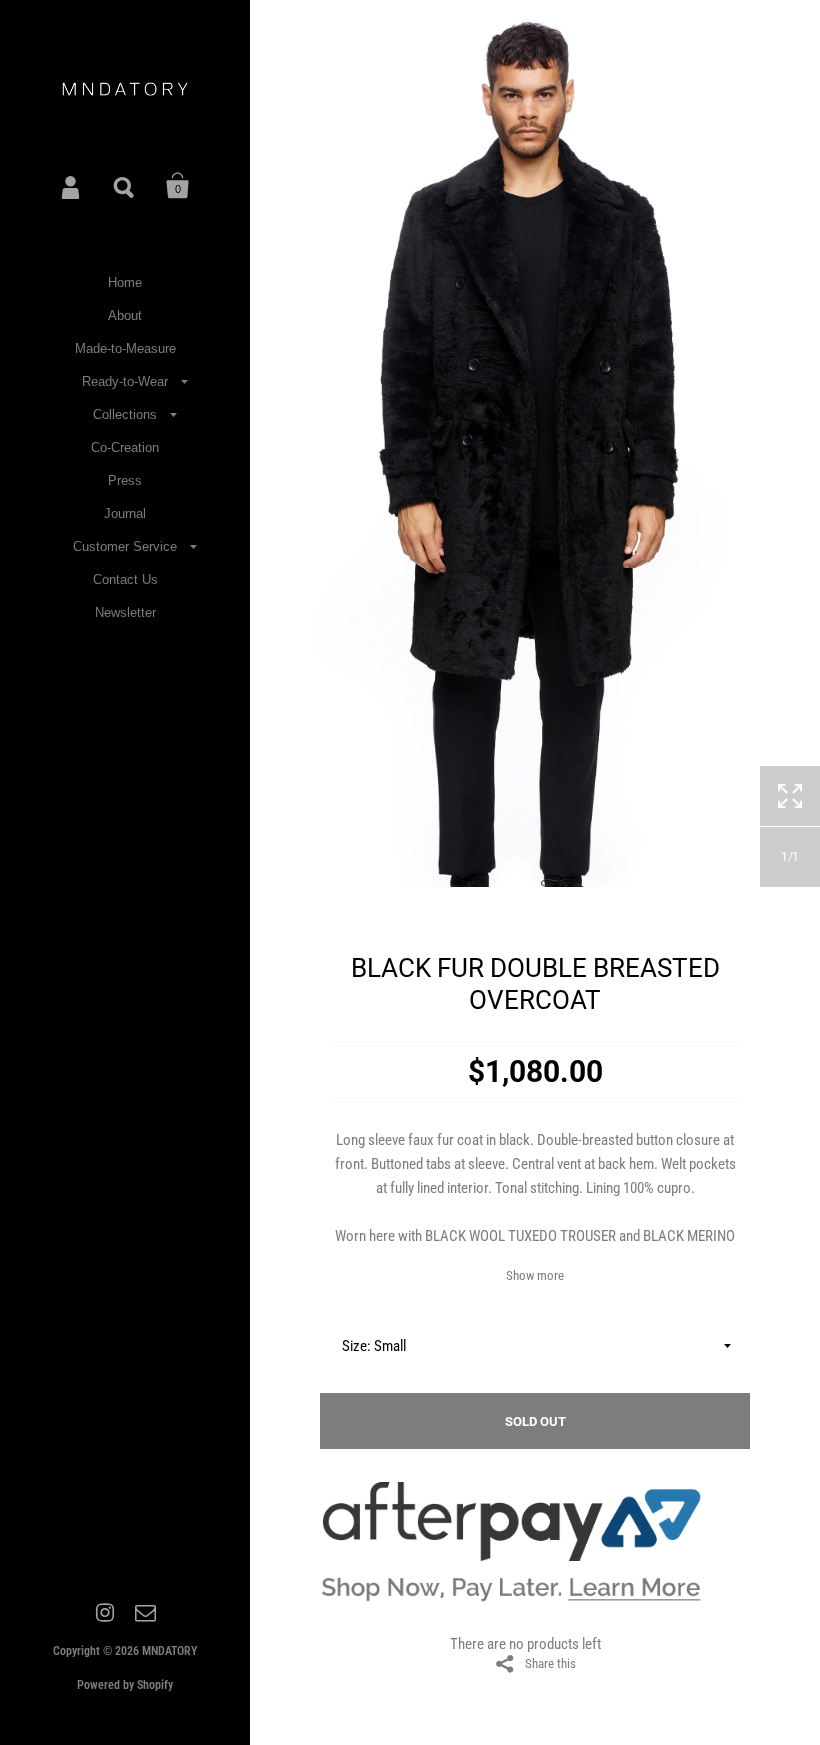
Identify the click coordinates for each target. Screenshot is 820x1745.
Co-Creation (125, 447)
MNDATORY (169, 1651)
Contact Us (125, 579)
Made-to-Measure (125, 348)
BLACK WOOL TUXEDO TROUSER (520, 1236)
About (125, 315)
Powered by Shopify (125, 1685)
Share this (550, 1663)
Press (125, 480)
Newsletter (125, 612)
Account (72, 186)
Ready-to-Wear (125, 381)
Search (125, 186)
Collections (125, 414)
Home (125, 282)
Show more (535, 1275)
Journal (125, 513)
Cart (178, 186)
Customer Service (125, 546)
